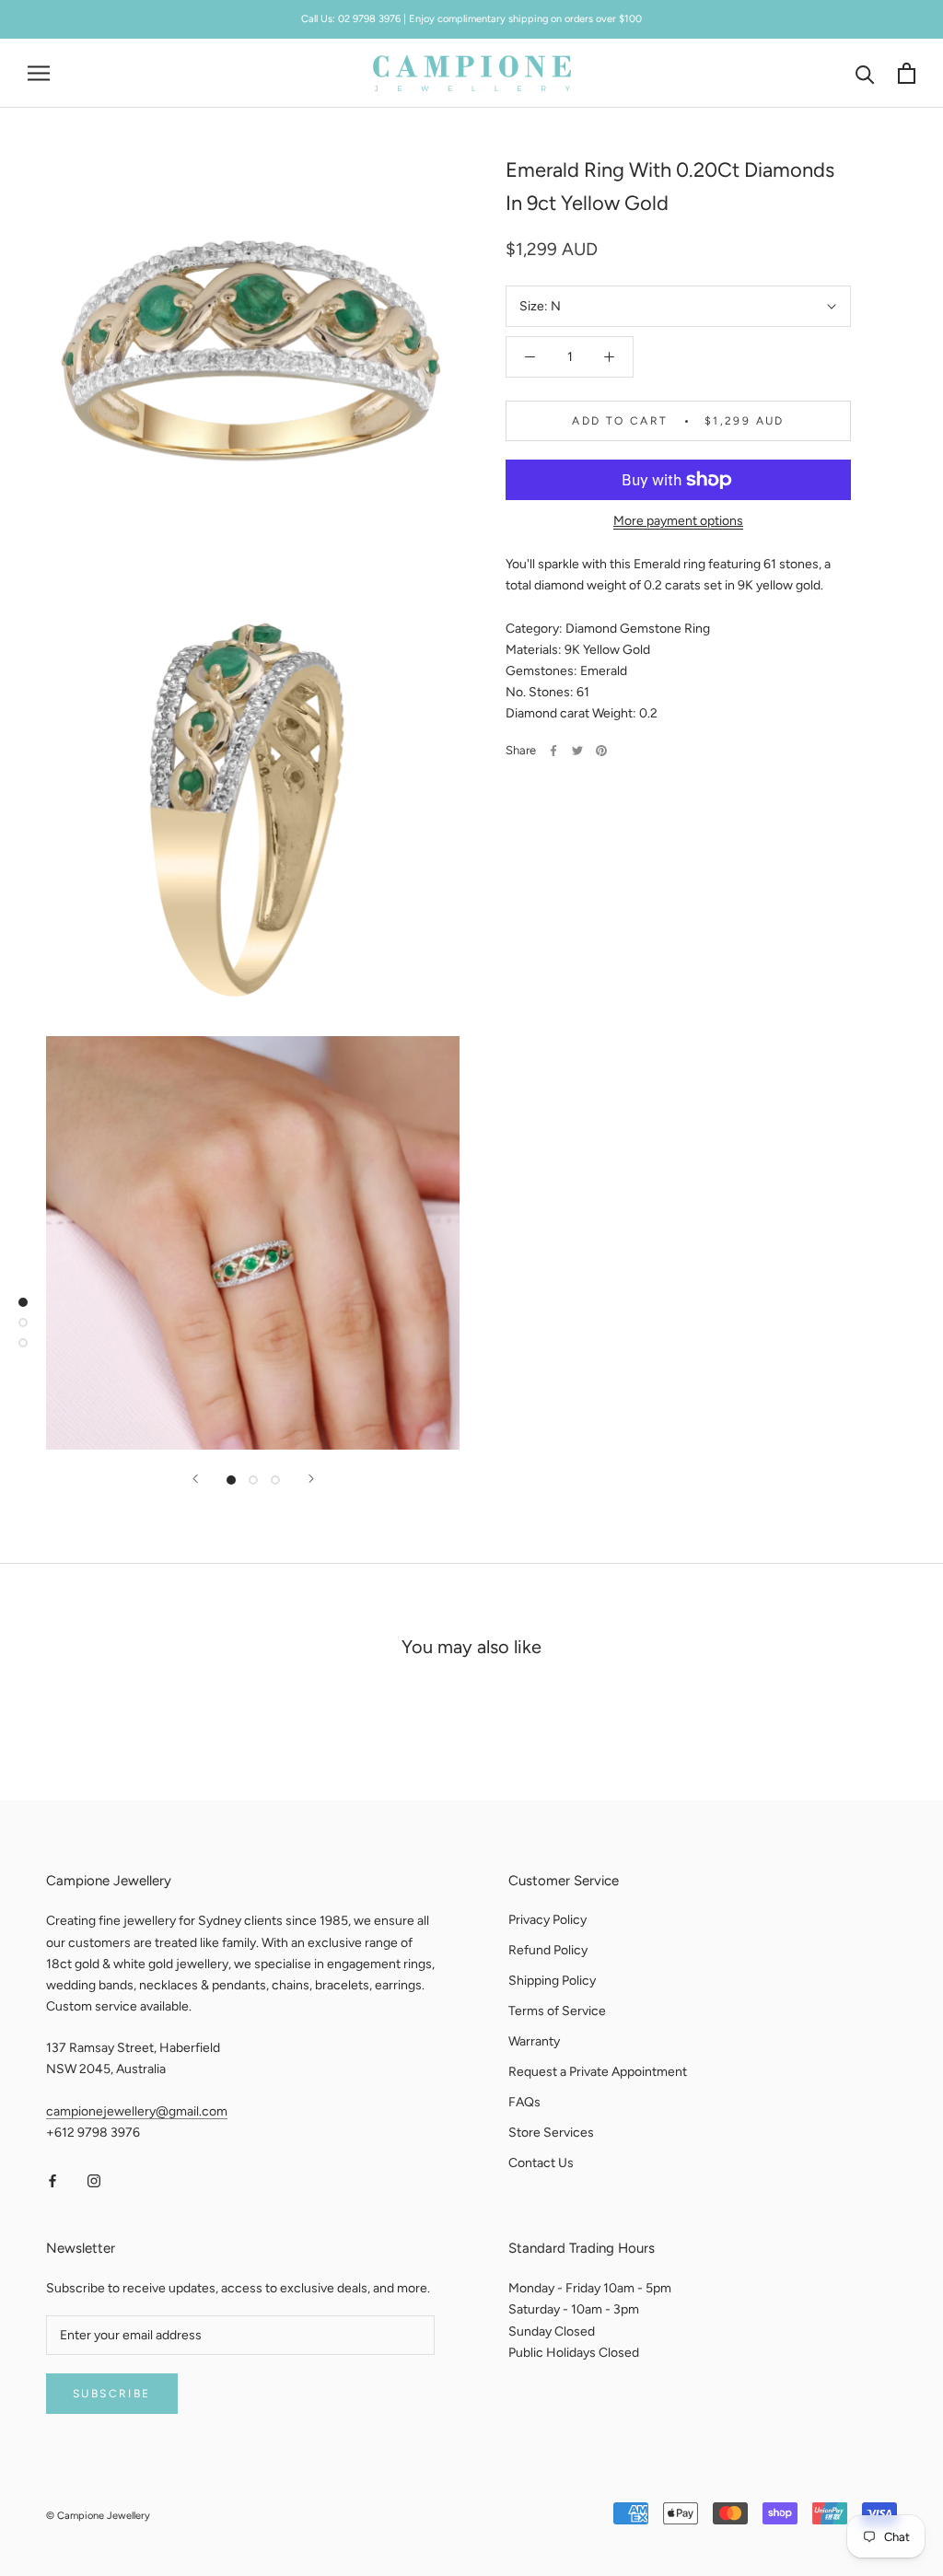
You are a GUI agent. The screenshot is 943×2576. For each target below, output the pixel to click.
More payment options (678, 521)
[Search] (865, 73)
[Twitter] (577, 751)
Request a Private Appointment (598, 2072)
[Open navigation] (39, 73)
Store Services (551, 2133)
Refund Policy (548, 1950)
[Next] (311, 1479)
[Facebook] (553, 751)
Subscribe (112, 2394)
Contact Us (541, 2163)
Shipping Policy (552, 1981)
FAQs (524, 2102)
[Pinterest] (601, 751)
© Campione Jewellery (98, 2516)
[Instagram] (94, 2180)
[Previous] (195, 1479)
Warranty (534, 2041)
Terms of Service (557, 2011)
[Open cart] (907, 73)
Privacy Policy (547, 1920)
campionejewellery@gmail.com (137, 2111)
